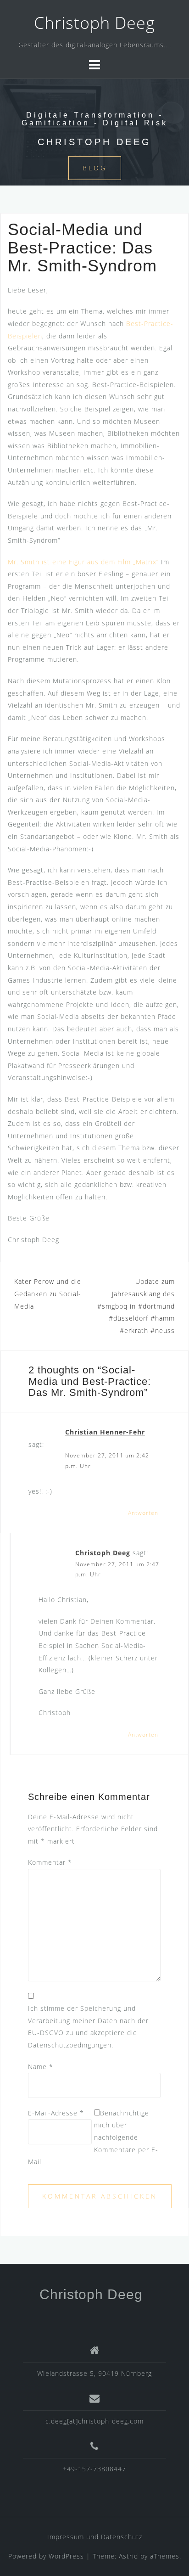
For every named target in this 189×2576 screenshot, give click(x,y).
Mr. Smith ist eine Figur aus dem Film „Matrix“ (83, 562)
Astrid (128, 2556)
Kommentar (50, 1862)
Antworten (143, 1513)
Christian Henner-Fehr (105, 1432)
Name (41, 2067)
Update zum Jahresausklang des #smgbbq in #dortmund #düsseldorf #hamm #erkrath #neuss (136, 1306)
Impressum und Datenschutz (95, 2537)
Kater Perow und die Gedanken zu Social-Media (48, 1294)
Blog (95, 168)
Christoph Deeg (94, 23)
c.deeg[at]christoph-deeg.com (94, 2421)
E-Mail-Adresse (56, 2113)
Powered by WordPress (46, 2556)
